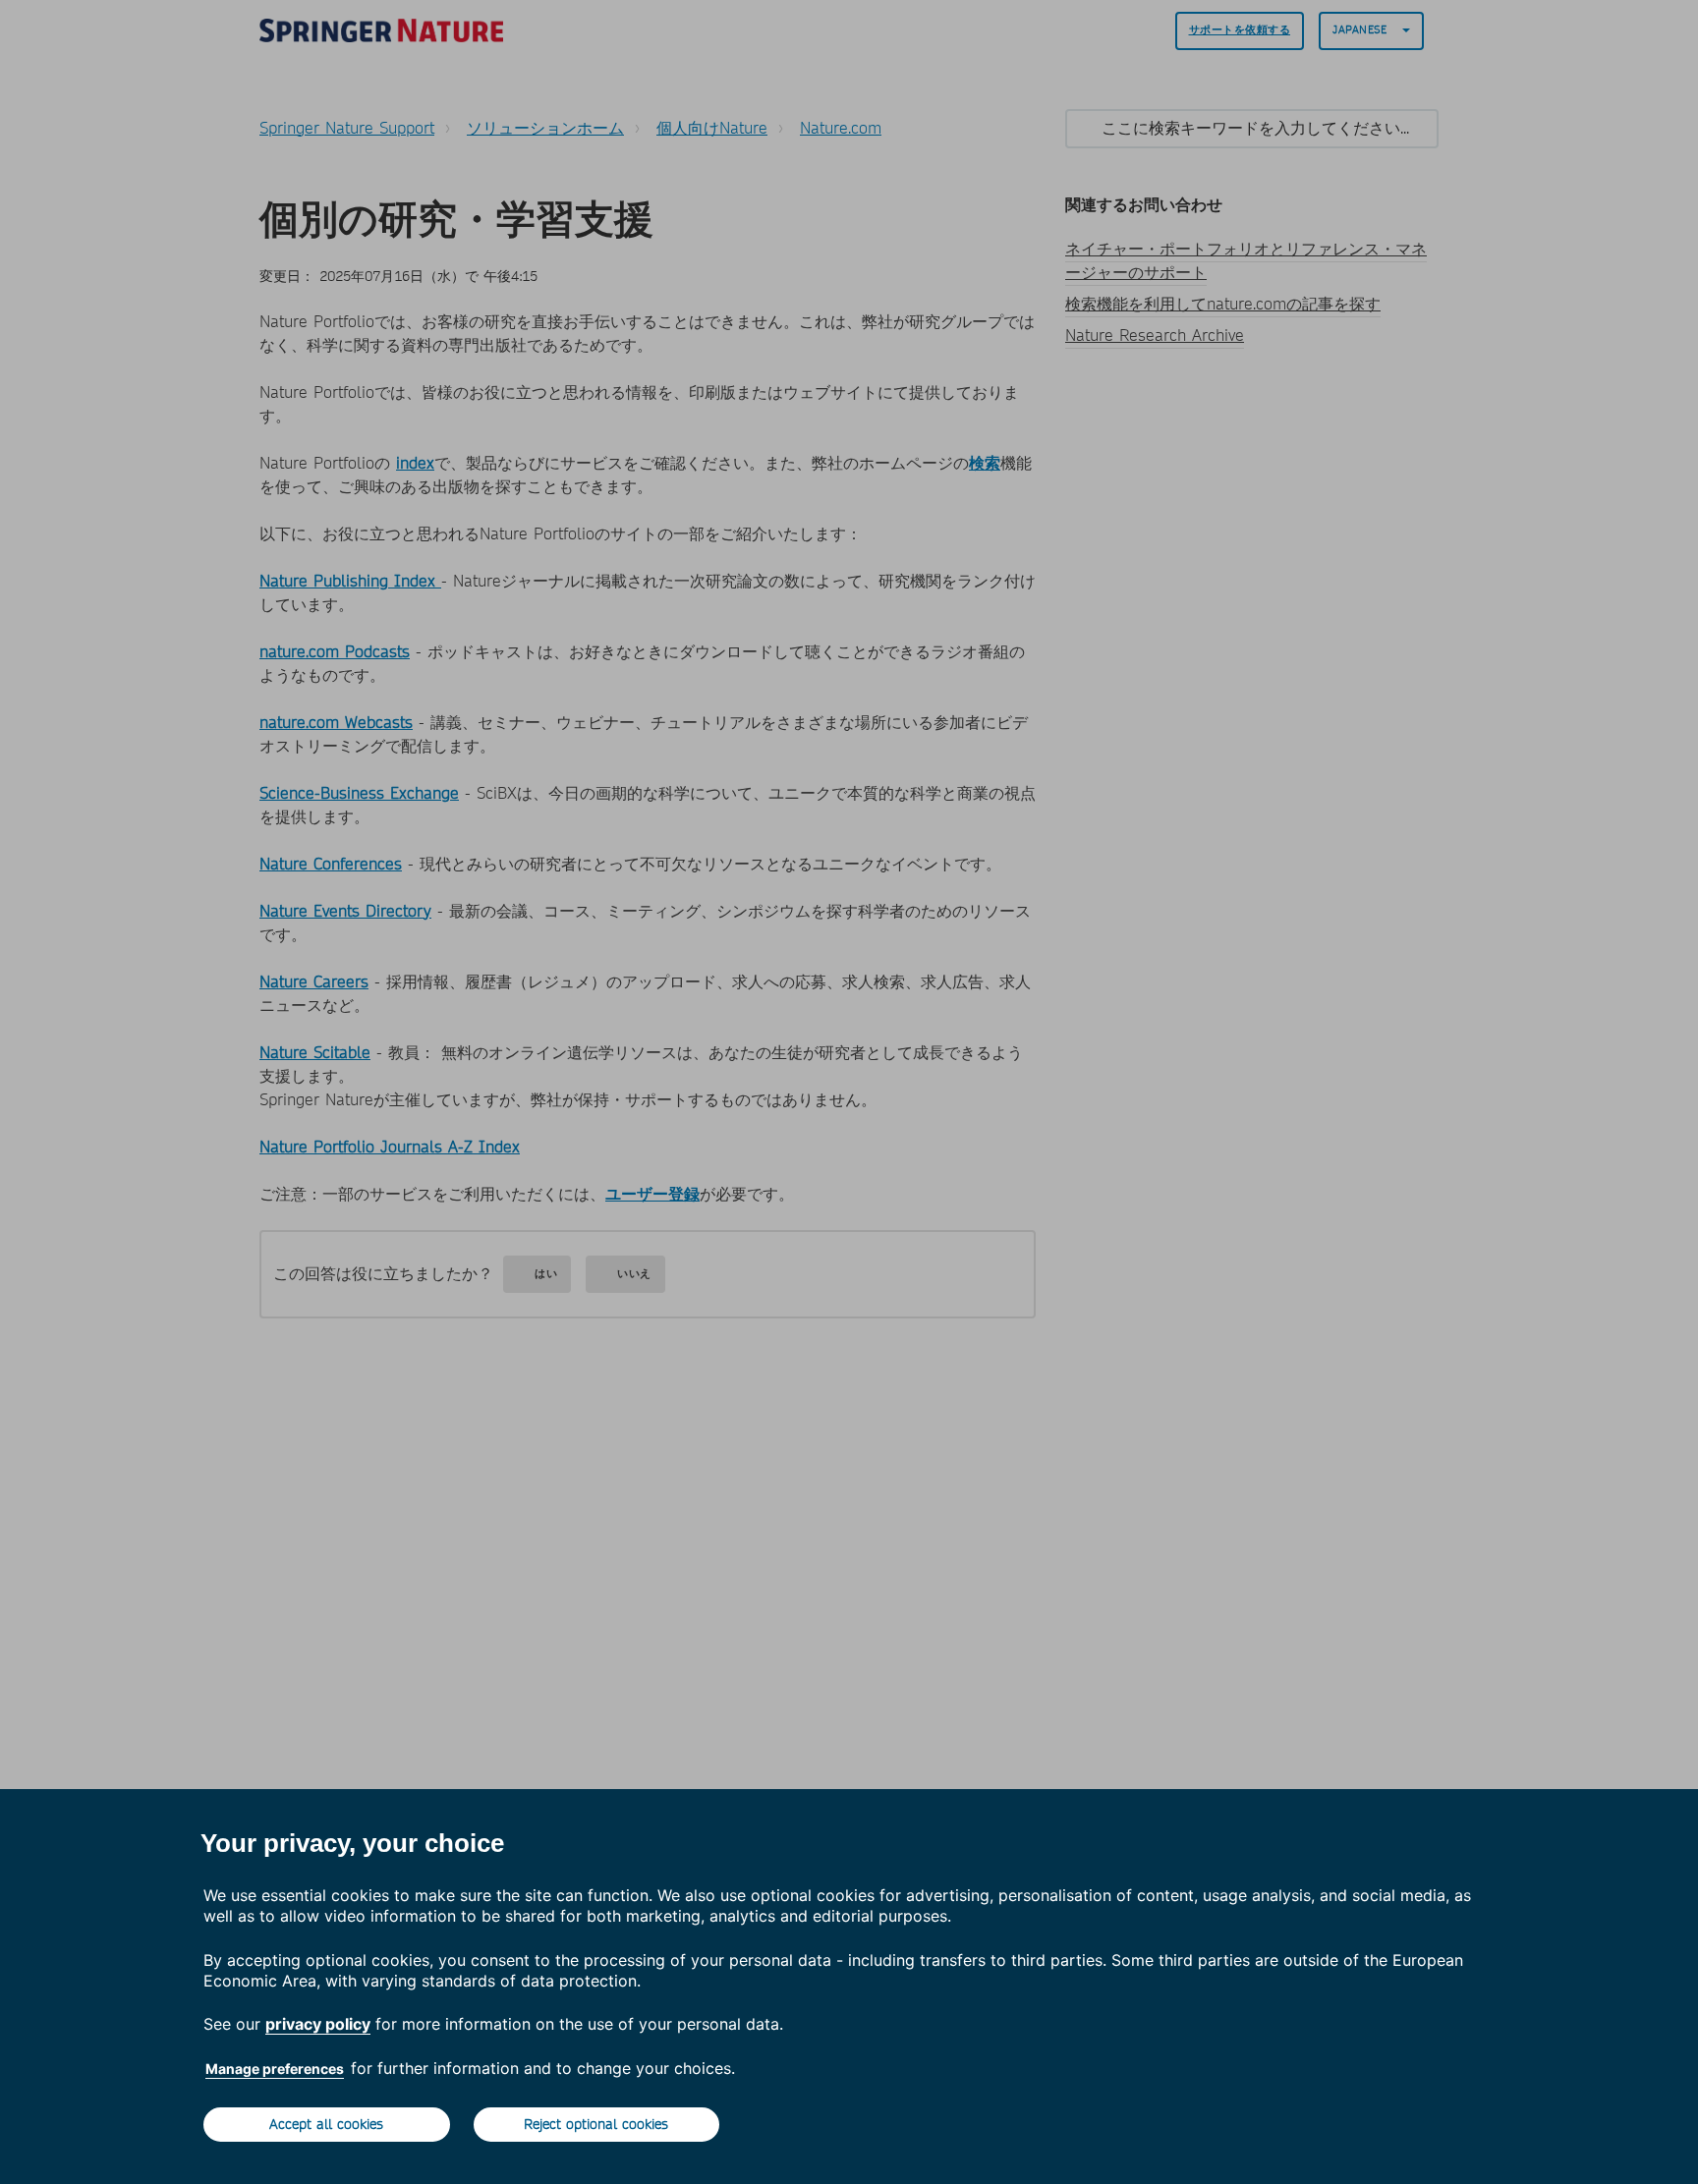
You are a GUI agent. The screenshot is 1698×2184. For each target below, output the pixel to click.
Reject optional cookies (596, 2124)
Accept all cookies (326, 2124)
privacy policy (318, 2024)
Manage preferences (275, 2069)
